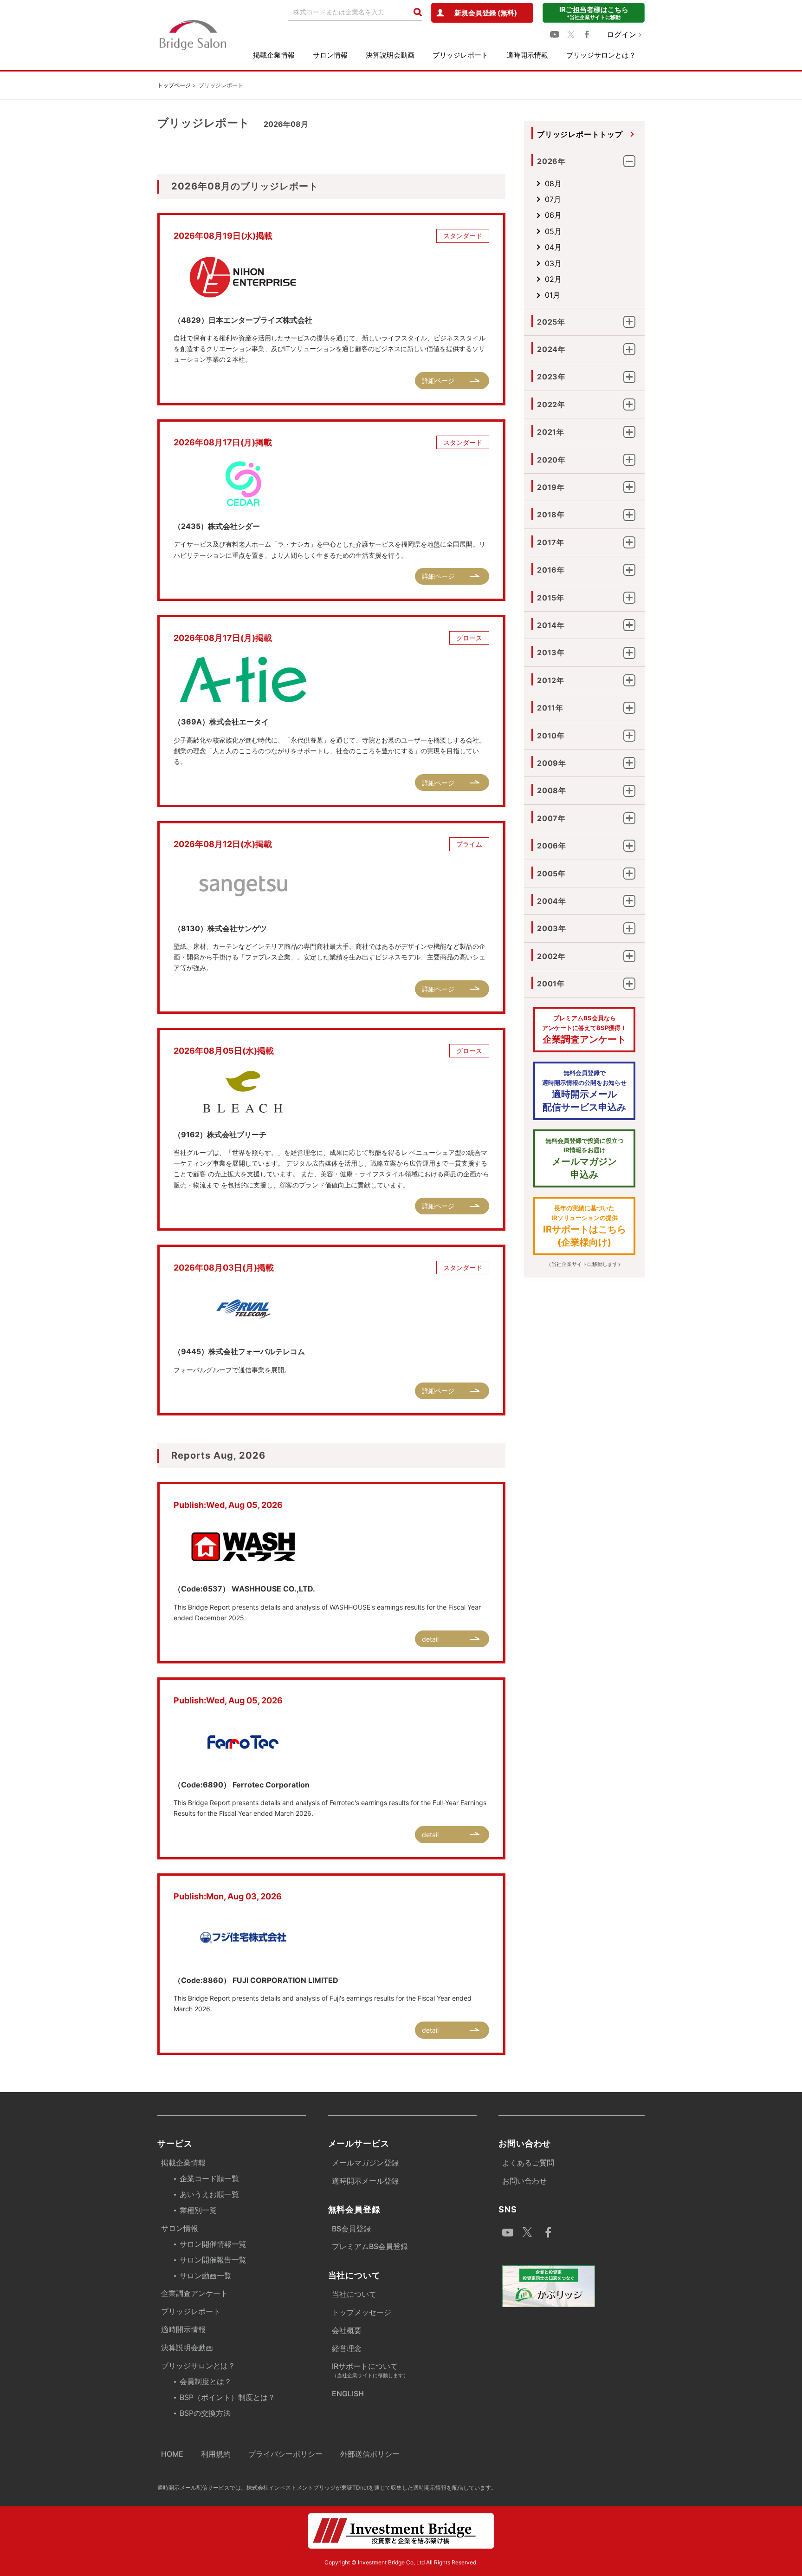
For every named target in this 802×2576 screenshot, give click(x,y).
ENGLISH (348, 2393)
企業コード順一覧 (209, 2178)
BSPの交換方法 (205, 2413)
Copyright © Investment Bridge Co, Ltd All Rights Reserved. (401, 2562)
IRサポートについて (370, 2370)
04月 (553, 247)
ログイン (621, 34)
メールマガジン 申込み (585, 1159)
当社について (354, 2294)
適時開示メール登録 (365, 2181)
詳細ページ (438, 381)
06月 (553, 215)
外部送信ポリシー (370, 2454)
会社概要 (347, 2330)
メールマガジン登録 (365, 2163)
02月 (553, 279)
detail (430, 1639)
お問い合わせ (524, 2181)
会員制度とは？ (206, 2381)
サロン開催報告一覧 (213, 2260)
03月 (553, 263)
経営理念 (347, 2348)
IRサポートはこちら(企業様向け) (585, 1226)
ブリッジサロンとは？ (601, 55)
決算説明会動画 (390, 55)
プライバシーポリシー (285, 2454)
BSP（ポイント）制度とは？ (227, 2397)
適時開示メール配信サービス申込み (584, 1091)
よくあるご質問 (528, 2163)
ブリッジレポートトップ (580, 134)
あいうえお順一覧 (209, 2194)
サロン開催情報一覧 (213, 2244)
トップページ (174, 85)
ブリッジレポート (460, 55)
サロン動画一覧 (206, 2276)
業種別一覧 (198, 2210)
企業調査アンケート (584, 1030)
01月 (553, 295)
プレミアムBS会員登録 (370, 2246)
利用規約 (216, 2454)
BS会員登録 (351, 2229)
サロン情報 (330, 55)
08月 (553, 183)
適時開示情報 (527, 55)
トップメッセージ (362, 2312)
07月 (553, 199)
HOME (172, 2454)
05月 (553, 231)
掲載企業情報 (274, 55)
